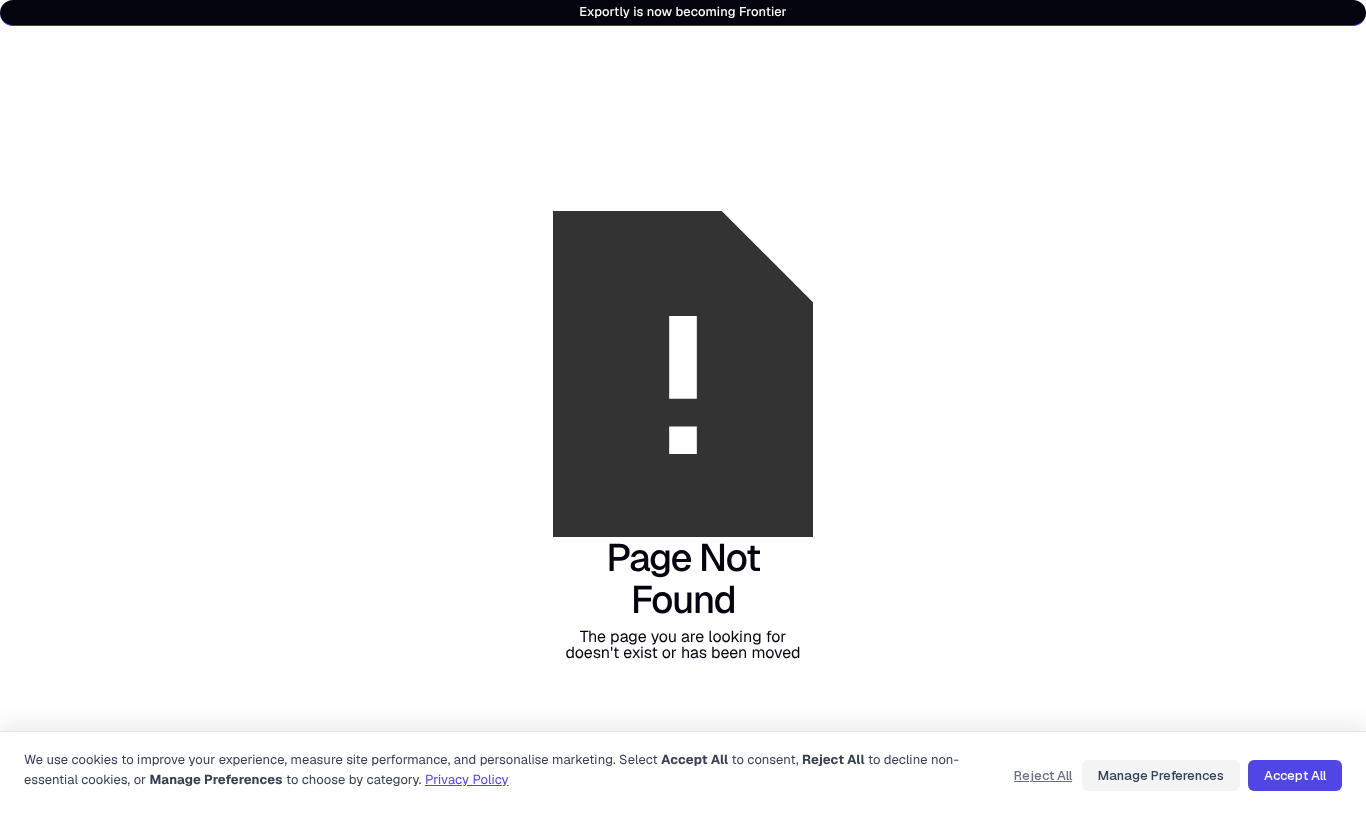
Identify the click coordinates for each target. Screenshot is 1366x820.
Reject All (1043, 775)
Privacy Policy (467, 779)
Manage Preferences (1161, 775)
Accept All (1295, 775)
